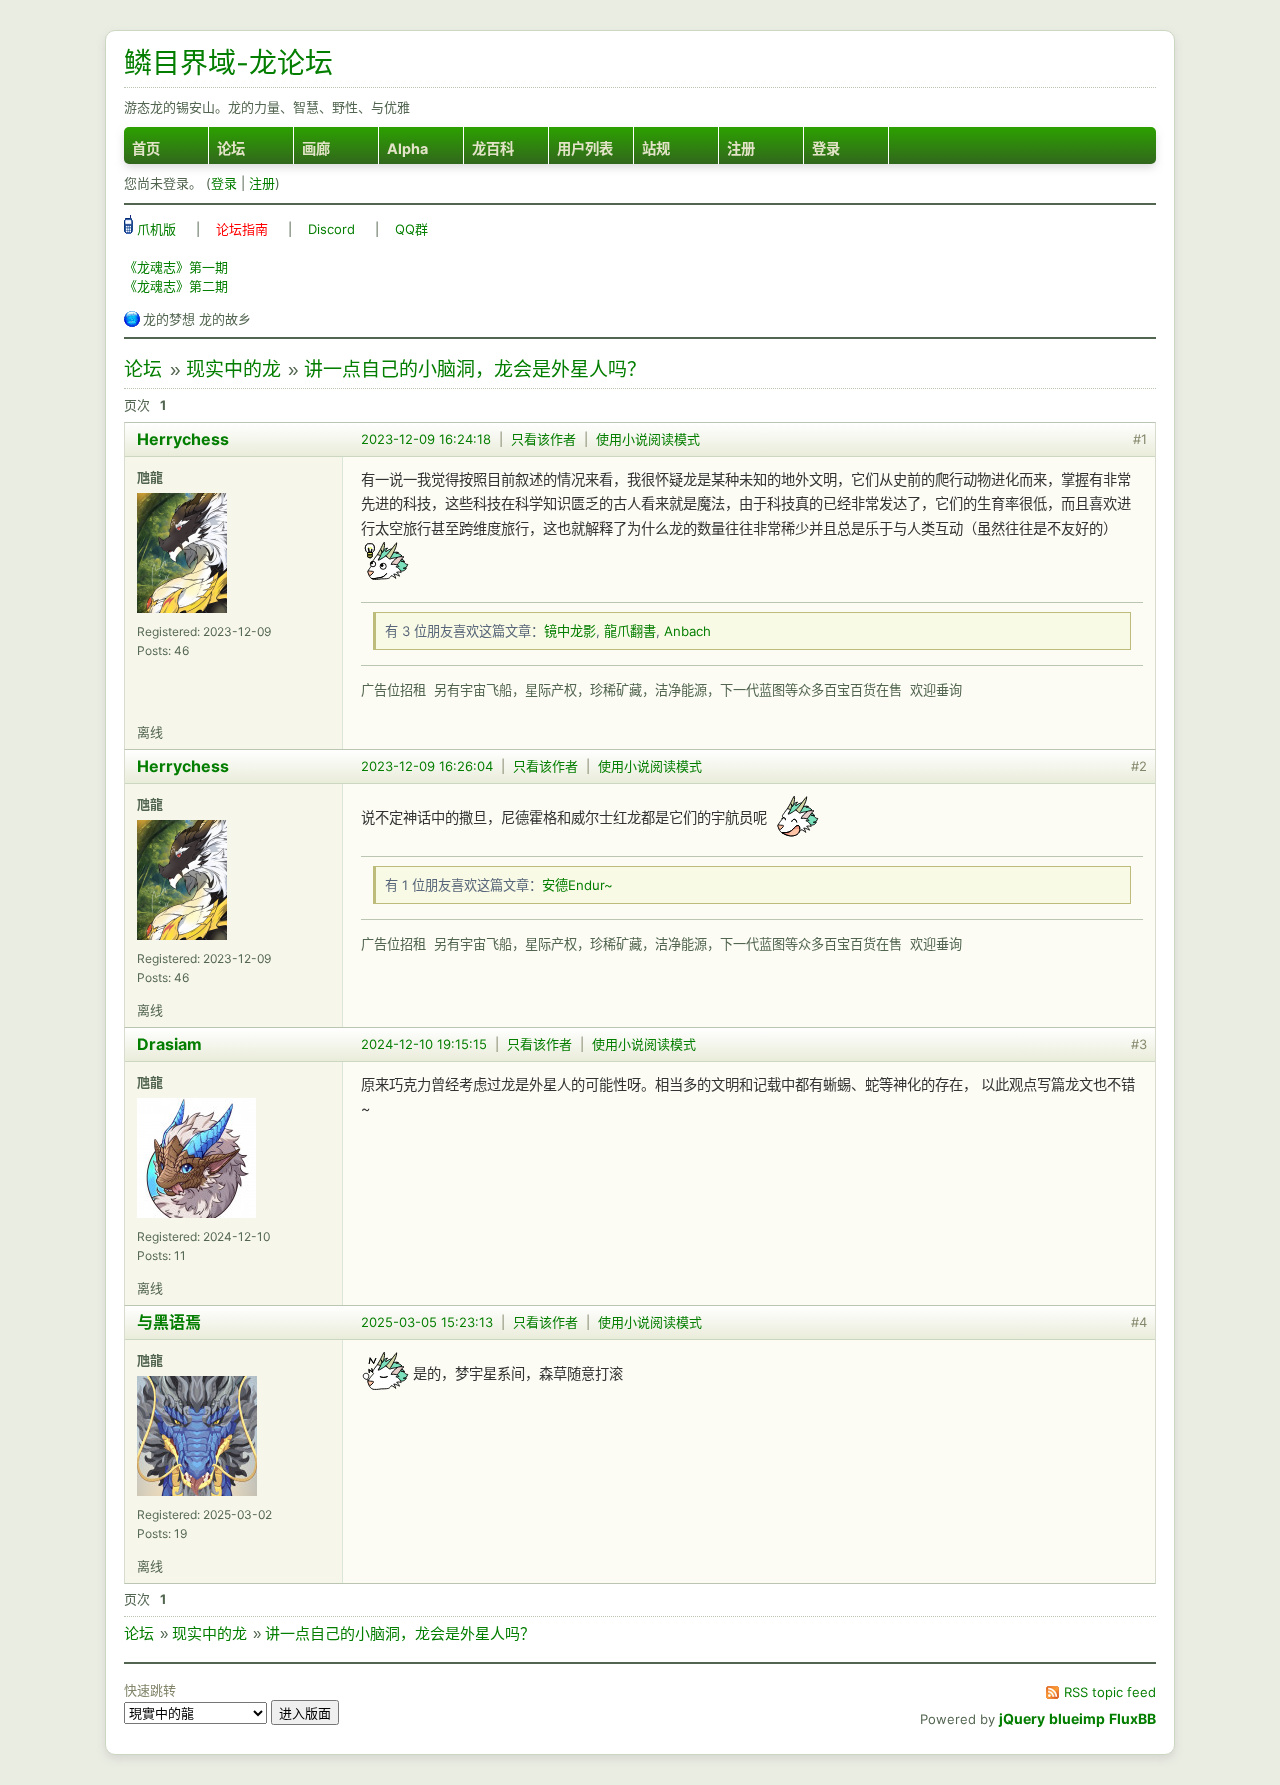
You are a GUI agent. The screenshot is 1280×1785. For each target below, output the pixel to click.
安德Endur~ (577, 885)
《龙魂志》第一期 (176, 267)
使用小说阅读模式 (648, 439)
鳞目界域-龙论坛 (228, 63)
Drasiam (169, 1044)
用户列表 (585, 148)
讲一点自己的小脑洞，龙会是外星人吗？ (475, 369)
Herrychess (183, 439)
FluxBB (1132, 1718)
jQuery (1022, 1718)
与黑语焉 (169, 1322)
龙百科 (493, 148)
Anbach (687, 631)
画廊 (316, 148)
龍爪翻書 (630, 631)
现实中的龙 (233, 369)
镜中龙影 (570, 631)
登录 (826, 148)
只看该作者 (543, 439)
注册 (741, 148)
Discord (331, 229)
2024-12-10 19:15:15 (424, 1044)
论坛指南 (242, 229)
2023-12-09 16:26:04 (427, 766)
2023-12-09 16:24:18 (426, 439)
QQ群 (411, 229)
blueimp (1077, 1718)
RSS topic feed (1110, 1692)
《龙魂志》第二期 (176, 286)
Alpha (407, 148)
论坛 (231, 148)
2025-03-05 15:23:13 (427, 1322)
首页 (146, 148)
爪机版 (154, 229)
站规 (656, 148)
